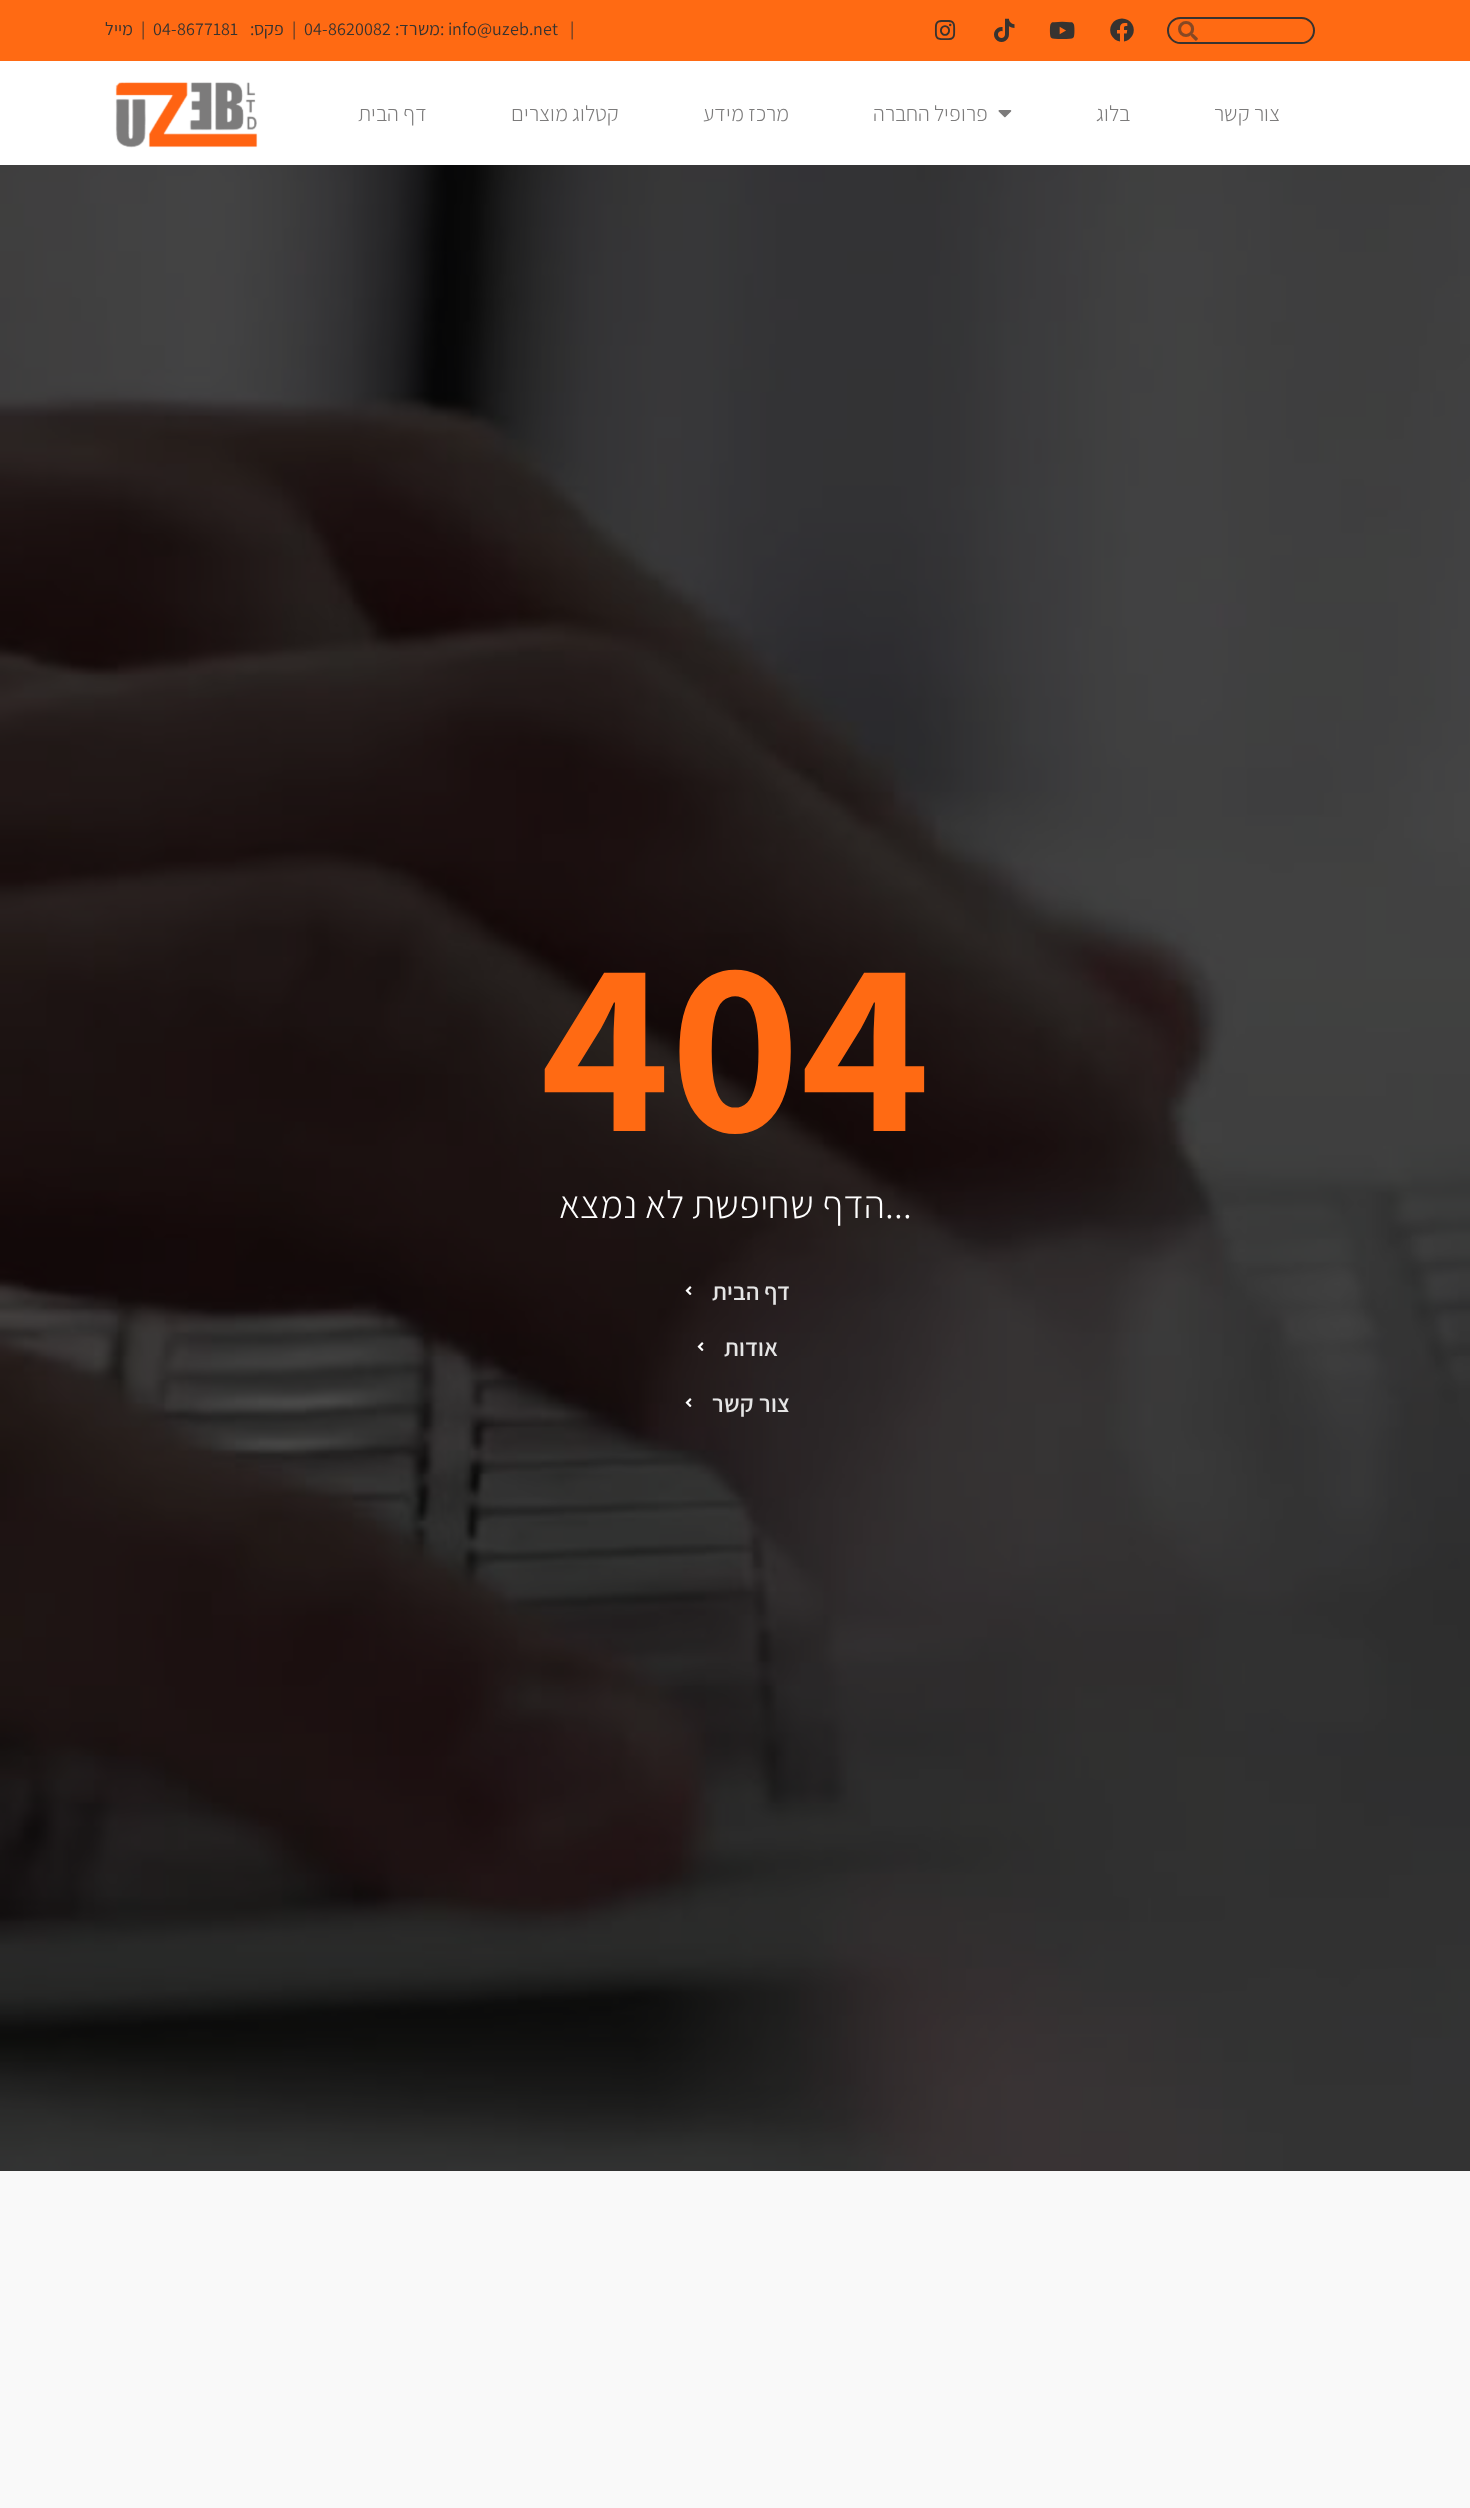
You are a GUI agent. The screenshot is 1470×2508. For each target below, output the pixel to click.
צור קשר (1247, 113)
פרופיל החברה (930, 113)
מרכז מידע (746, 113)
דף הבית (392, 113)
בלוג (1113, 113)
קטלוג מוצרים (565, 113)
